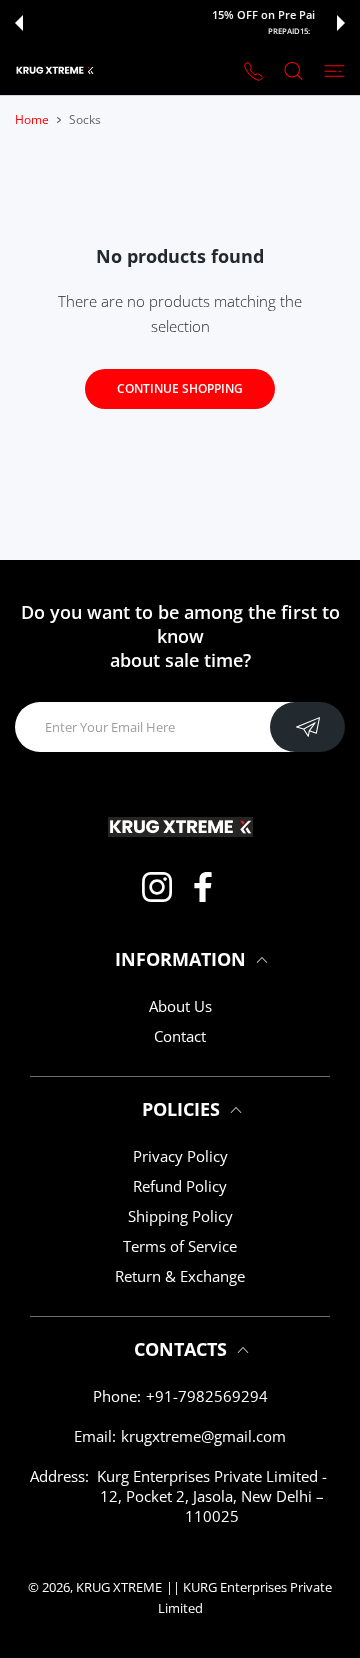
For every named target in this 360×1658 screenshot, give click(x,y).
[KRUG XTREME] (55, 70)
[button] (19, 23)
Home (32, 119)
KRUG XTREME (119, 1587)
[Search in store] (293, 70)
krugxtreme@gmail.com (203, 1436)
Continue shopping (180, 388)
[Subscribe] (307, 727)
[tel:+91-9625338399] (253, 70)
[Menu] (334, 70)
